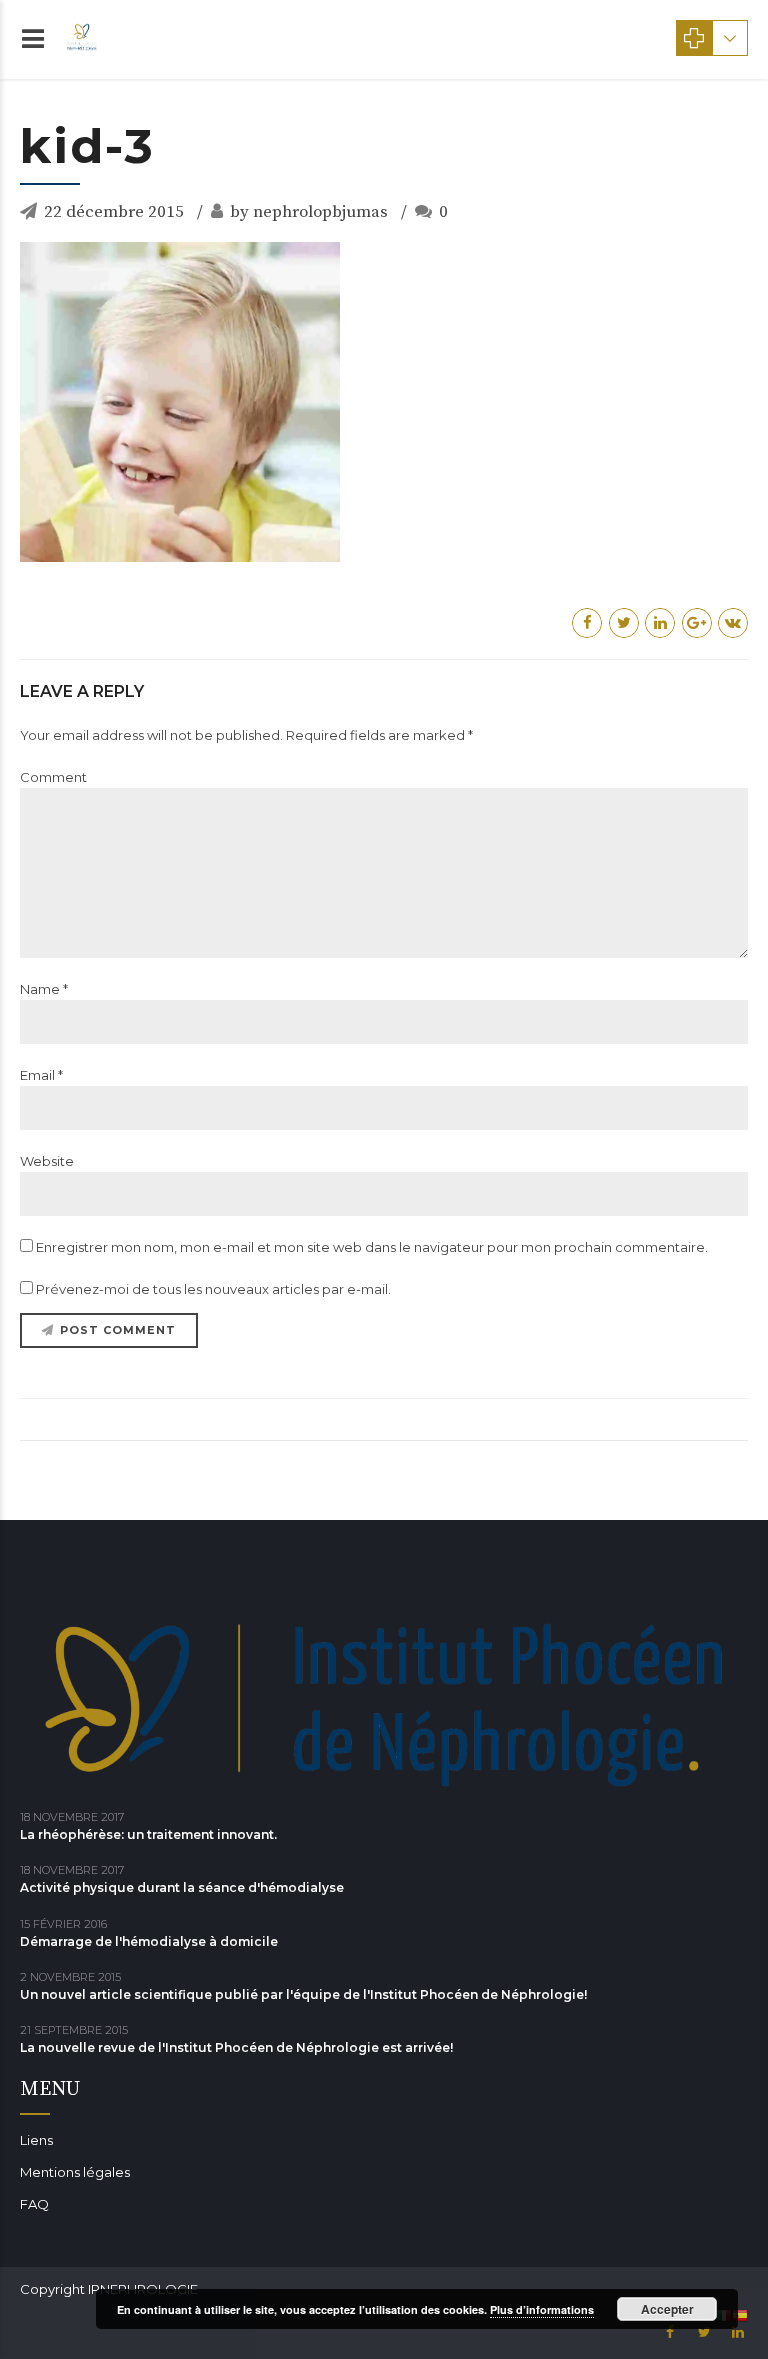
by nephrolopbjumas (309, 212)
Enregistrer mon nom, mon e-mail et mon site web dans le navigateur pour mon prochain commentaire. (372, 1247)
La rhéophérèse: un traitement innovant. (148, 1834)
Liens (36, 2140)
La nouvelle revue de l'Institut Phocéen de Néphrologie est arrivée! (236, 2047)
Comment (53, 777)
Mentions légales (75, 2172)
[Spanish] (740, 2315)
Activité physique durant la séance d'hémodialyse (182, 1887)
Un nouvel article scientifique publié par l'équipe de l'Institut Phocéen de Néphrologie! (303, 1994)
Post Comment (118, 1330)
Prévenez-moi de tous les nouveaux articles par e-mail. (213, 1289)
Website (47, 1161)
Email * (41, 1075)
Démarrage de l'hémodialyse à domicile (149, 1941)
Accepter (667, 2309)
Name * (44, 989)
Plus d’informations (542, 2309)
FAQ (34, 2204)
